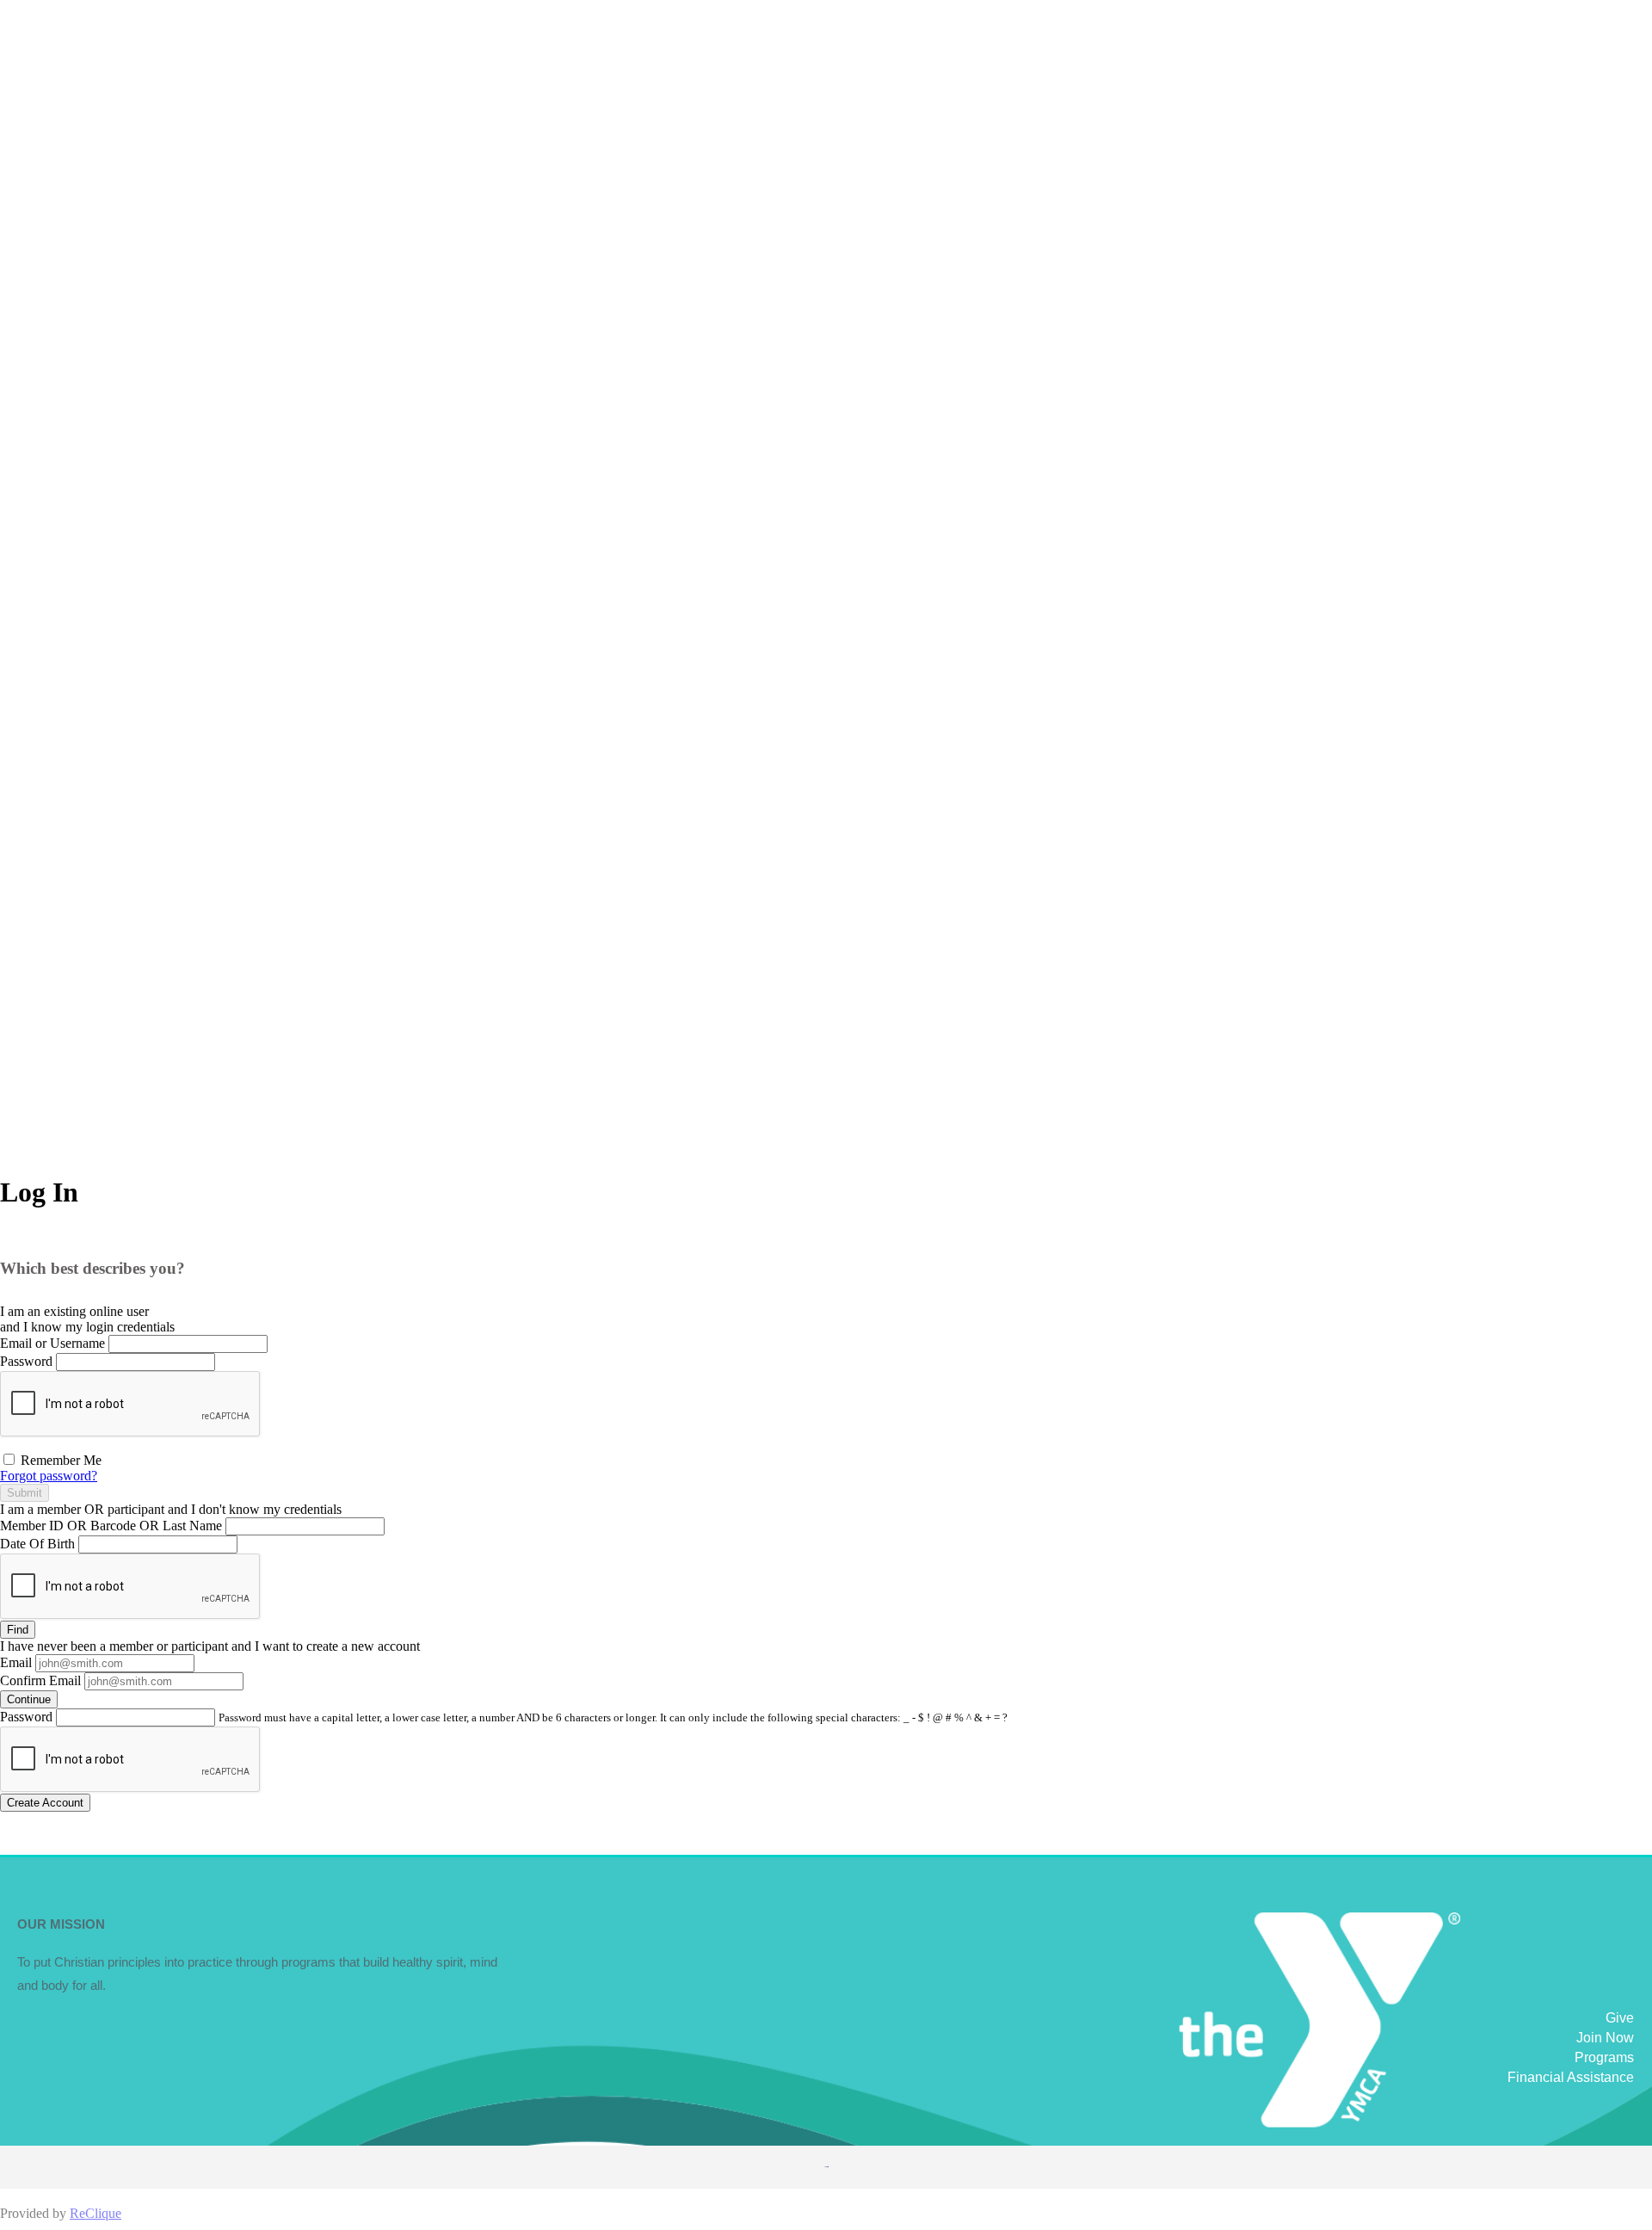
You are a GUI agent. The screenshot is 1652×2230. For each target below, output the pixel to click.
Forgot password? (49, 1476)
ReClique (96, 2213)
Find (18, 1630)
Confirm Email (40, 1680)
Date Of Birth (37, 1544)
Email (16, 1662)
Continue (29, 1699)
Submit (25, 1493)
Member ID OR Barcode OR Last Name (111, 1526)
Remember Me (59, 1460)
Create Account (45, 1803)
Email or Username (52, 1343)
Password (26, 1361)
